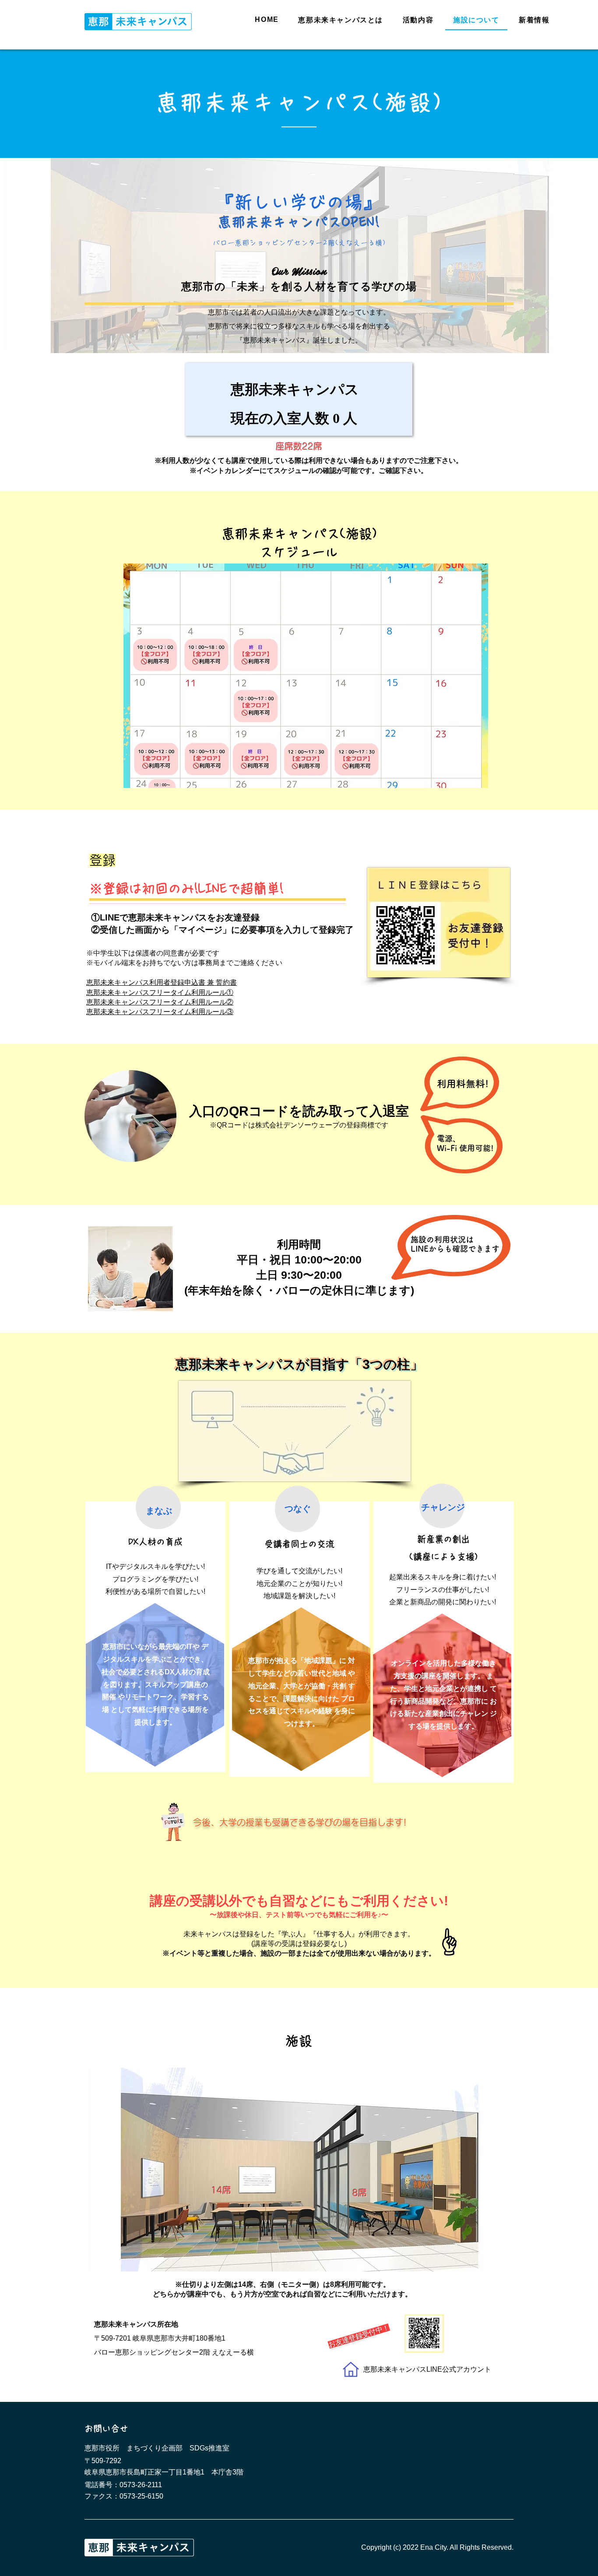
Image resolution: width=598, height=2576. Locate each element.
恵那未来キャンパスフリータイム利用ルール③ (160, 1012)
